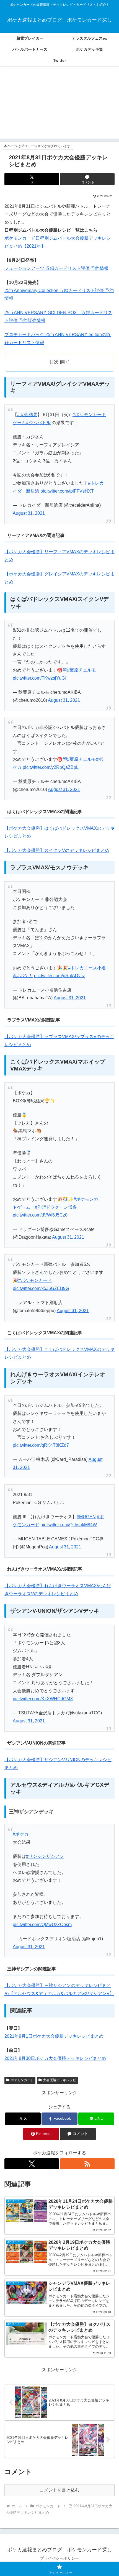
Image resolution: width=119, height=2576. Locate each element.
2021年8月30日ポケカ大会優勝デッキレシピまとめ (55, 2058)
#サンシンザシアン (45, 1856)
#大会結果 (27, 415)
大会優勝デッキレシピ (59, 2080)
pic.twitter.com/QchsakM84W (69, 1525)
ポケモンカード (22, 2080)
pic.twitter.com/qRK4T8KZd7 (41, 1445)
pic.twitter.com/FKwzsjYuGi (39, 678)
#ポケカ (25, 976)
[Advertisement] (59, 106)
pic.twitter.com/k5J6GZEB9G (41, 1288)
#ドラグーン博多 (60, 1207)
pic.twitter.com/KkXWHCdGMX (43, 1699)
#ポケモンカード (35, 1280)
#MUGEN (86, 1517)
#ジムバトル (38, 423)
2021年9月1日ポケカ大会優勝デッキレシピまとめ (54, 2036)
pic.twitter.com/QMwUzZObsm (42, 1925)
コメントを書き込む (59, 2490)
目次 (54, 362)
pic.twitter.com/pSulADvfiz (59, 976)
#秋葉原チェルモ (79, 670)
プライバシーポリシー (59, 2558)
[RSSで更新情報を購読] (87, 2164)
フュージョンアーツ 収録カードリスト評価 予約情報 (56, 268)
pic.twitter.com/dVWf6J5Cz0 (40, 1215)
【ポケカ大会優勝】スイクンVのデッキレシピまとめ (57, 850)
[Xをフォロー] (32, 2164)
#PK (39, 1207)
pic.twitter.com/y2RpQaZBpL (51, 767)
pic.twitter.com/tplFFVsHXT (67, 491)
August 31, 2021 (29, 513)
